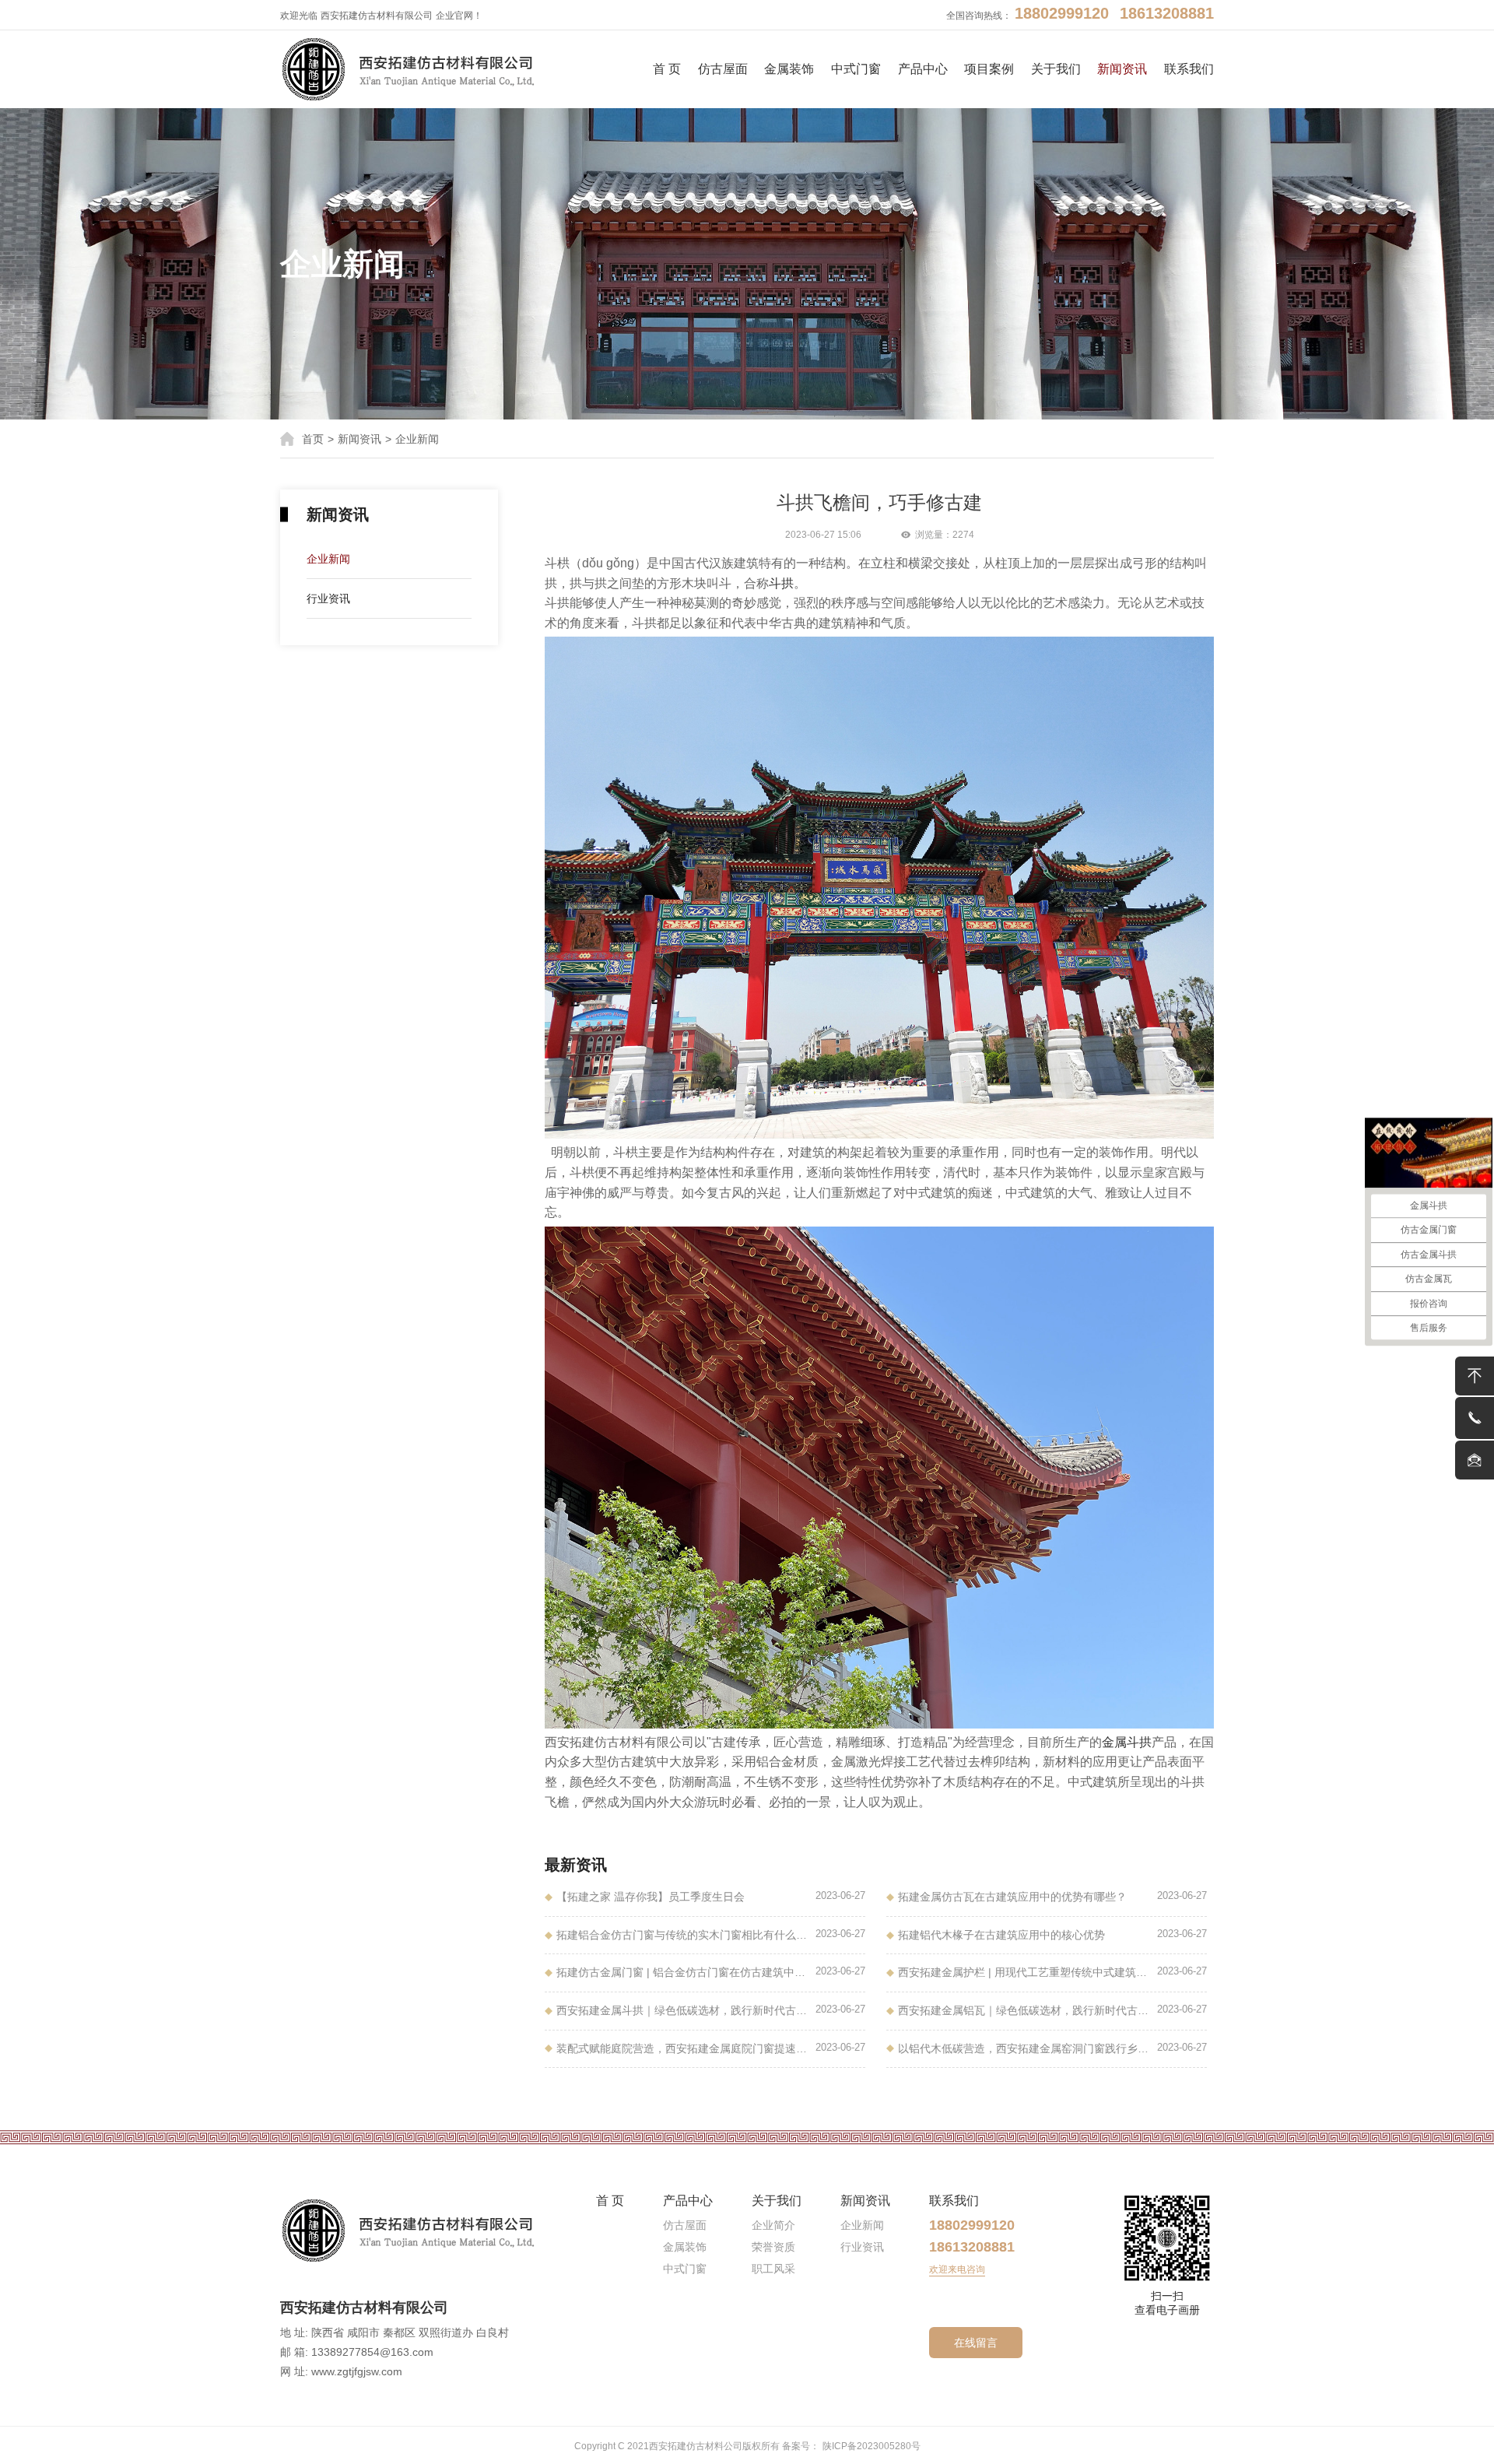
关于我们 (1056, 69)
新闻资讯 (1122, 69)
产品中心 (923, 69)
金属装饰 (789, 69)
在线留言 (976, 2343)
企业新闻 (417, 439)
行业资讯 (328, 598)
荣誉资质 (773, 2247)
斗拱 (781, 583)
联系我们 (1189, 69)
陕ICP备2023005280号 (871, 2446)
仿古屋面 (723, 69)
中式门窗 (856, 69)
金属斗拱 (1127, 1742)
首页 (313, 439)
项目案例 (989, 69)
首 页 (667, 69)
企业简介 (773, 2225)
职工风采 (773, 2269)
